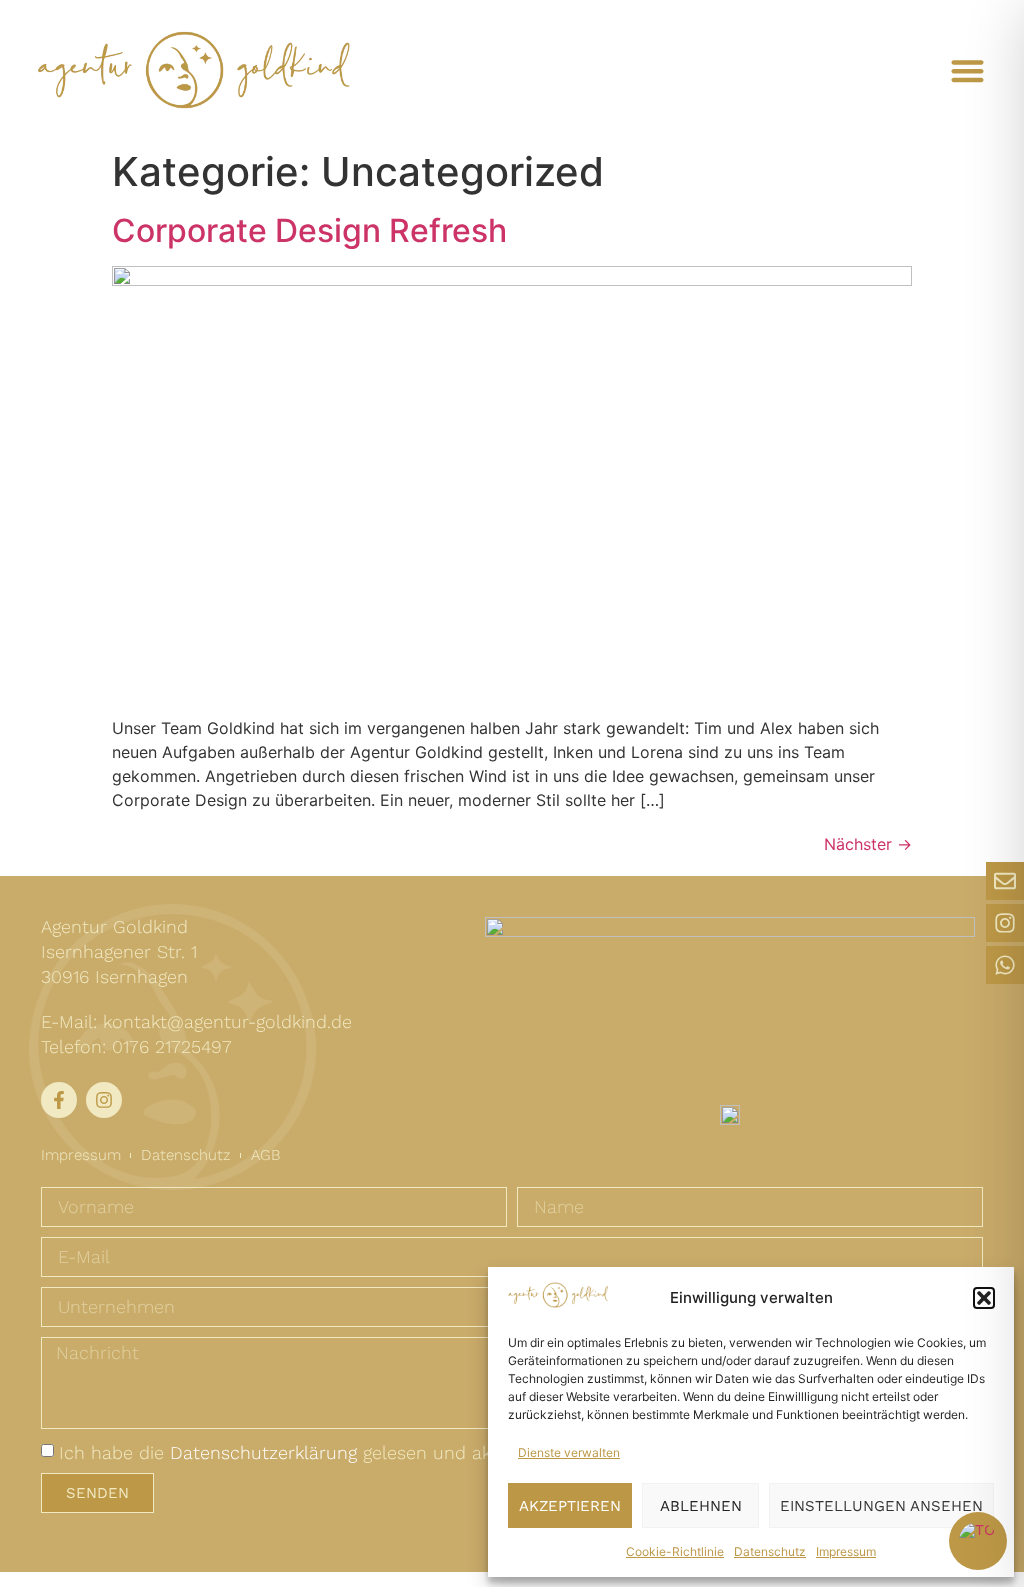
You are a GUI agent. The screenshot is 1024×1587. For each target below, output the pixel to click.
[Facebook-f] (59, 1100)
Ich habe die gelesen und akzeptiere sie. (325, 1452)
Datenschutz (770, 1551)
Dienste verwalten (569, 1452)
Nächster (868, 844)
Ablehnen (701, 1506)
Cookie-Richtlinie (675, 1551)
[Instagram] (1005, 923)
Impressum (846, 1551)
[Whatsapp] (1005, 965)
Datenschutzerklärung (263, 1452)
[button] (984, 1298)
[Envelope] (1005, 881)
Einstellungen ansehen (881, 1506)
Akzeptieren (570, 1506)
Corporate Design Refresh (309, 230)
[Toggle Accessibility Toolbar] (978, 1541)
